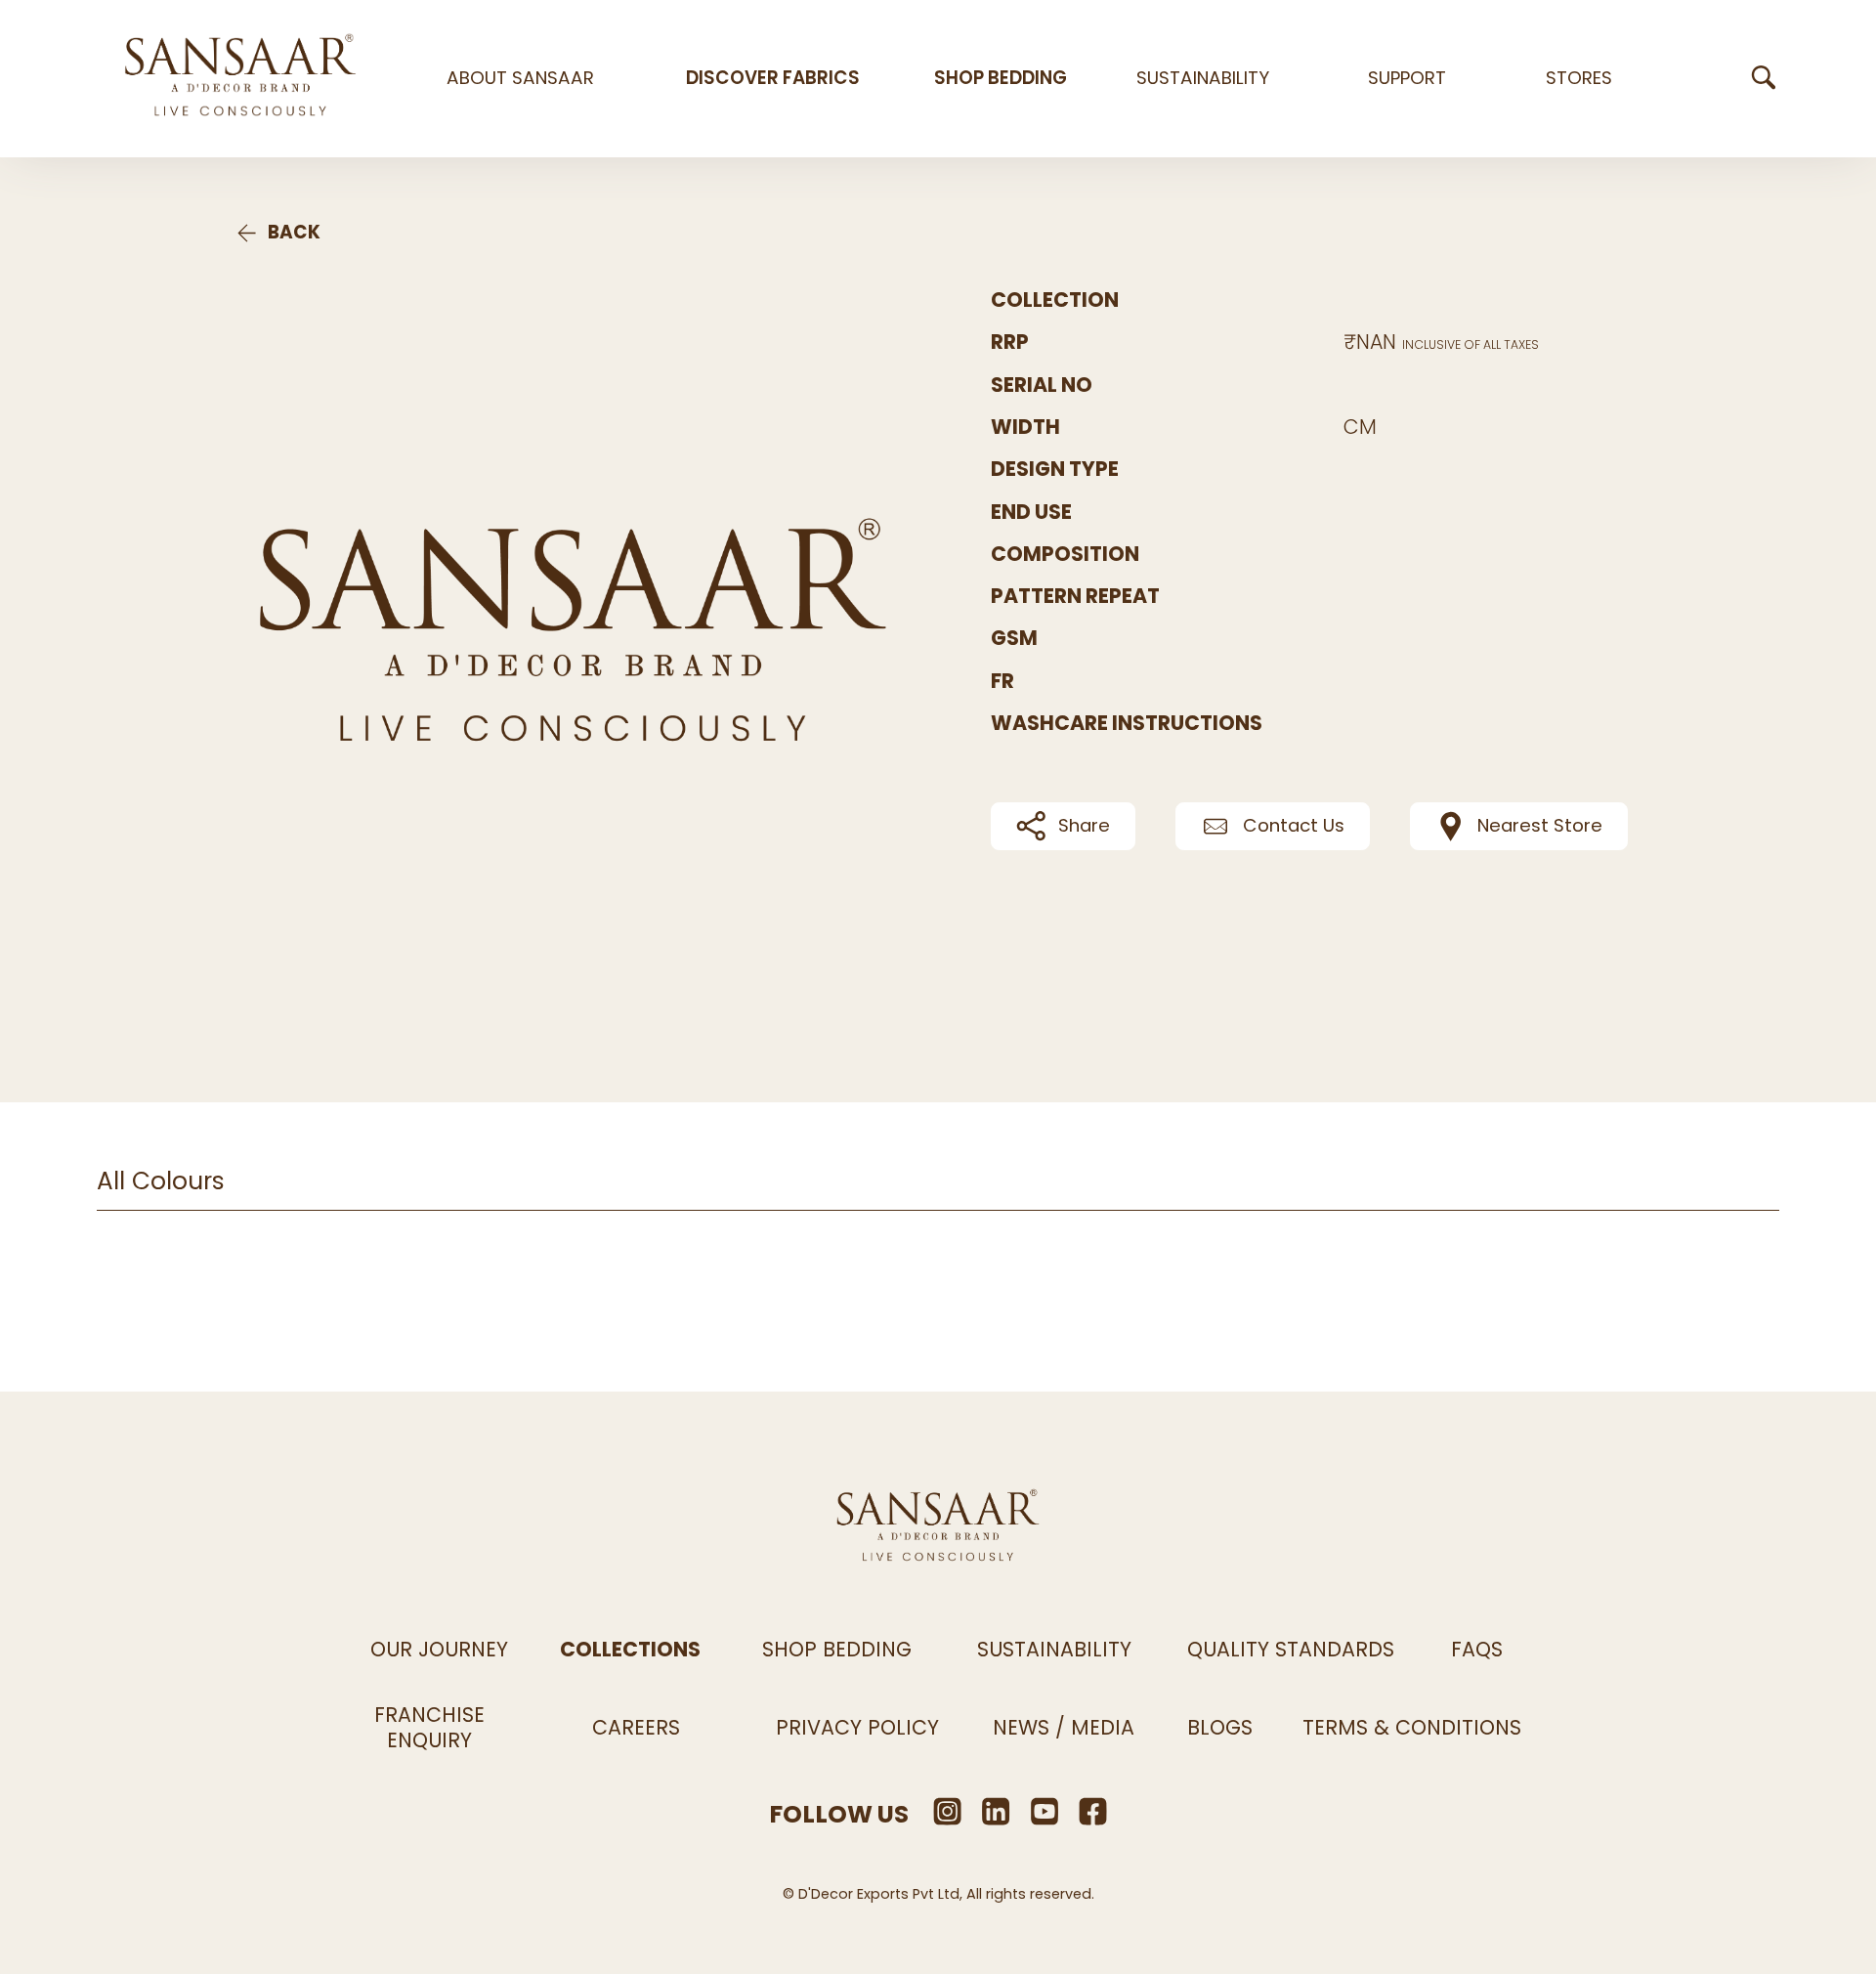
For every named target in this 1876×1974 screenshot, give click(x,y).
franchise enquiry (429, 1727)
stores (1579, 79)
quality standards (1291, 1649)
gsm (1014, 639)
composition (1065, 555)
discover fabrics (773, 79)
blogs (1220, 1727)
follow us (839, 1814)
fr (1002, 682)
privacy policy (857, 1727)
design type (1055, 470)
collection (1055, 300)
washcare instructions (1127, 724)
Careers (636, 1727)
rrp (1010, 343)
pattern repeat (1075, 597)
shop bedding (1001, 79)
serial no (1042, 386)
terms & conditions (1412, 1727)
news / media (1064, 1727)
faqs (1477, 1649)
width (1025, 428)
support (1407, 79)
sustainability (1203, 79)
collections (630, 1649)
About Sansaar (520, 79)
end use (1031, 513)
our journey (439, 1649)
